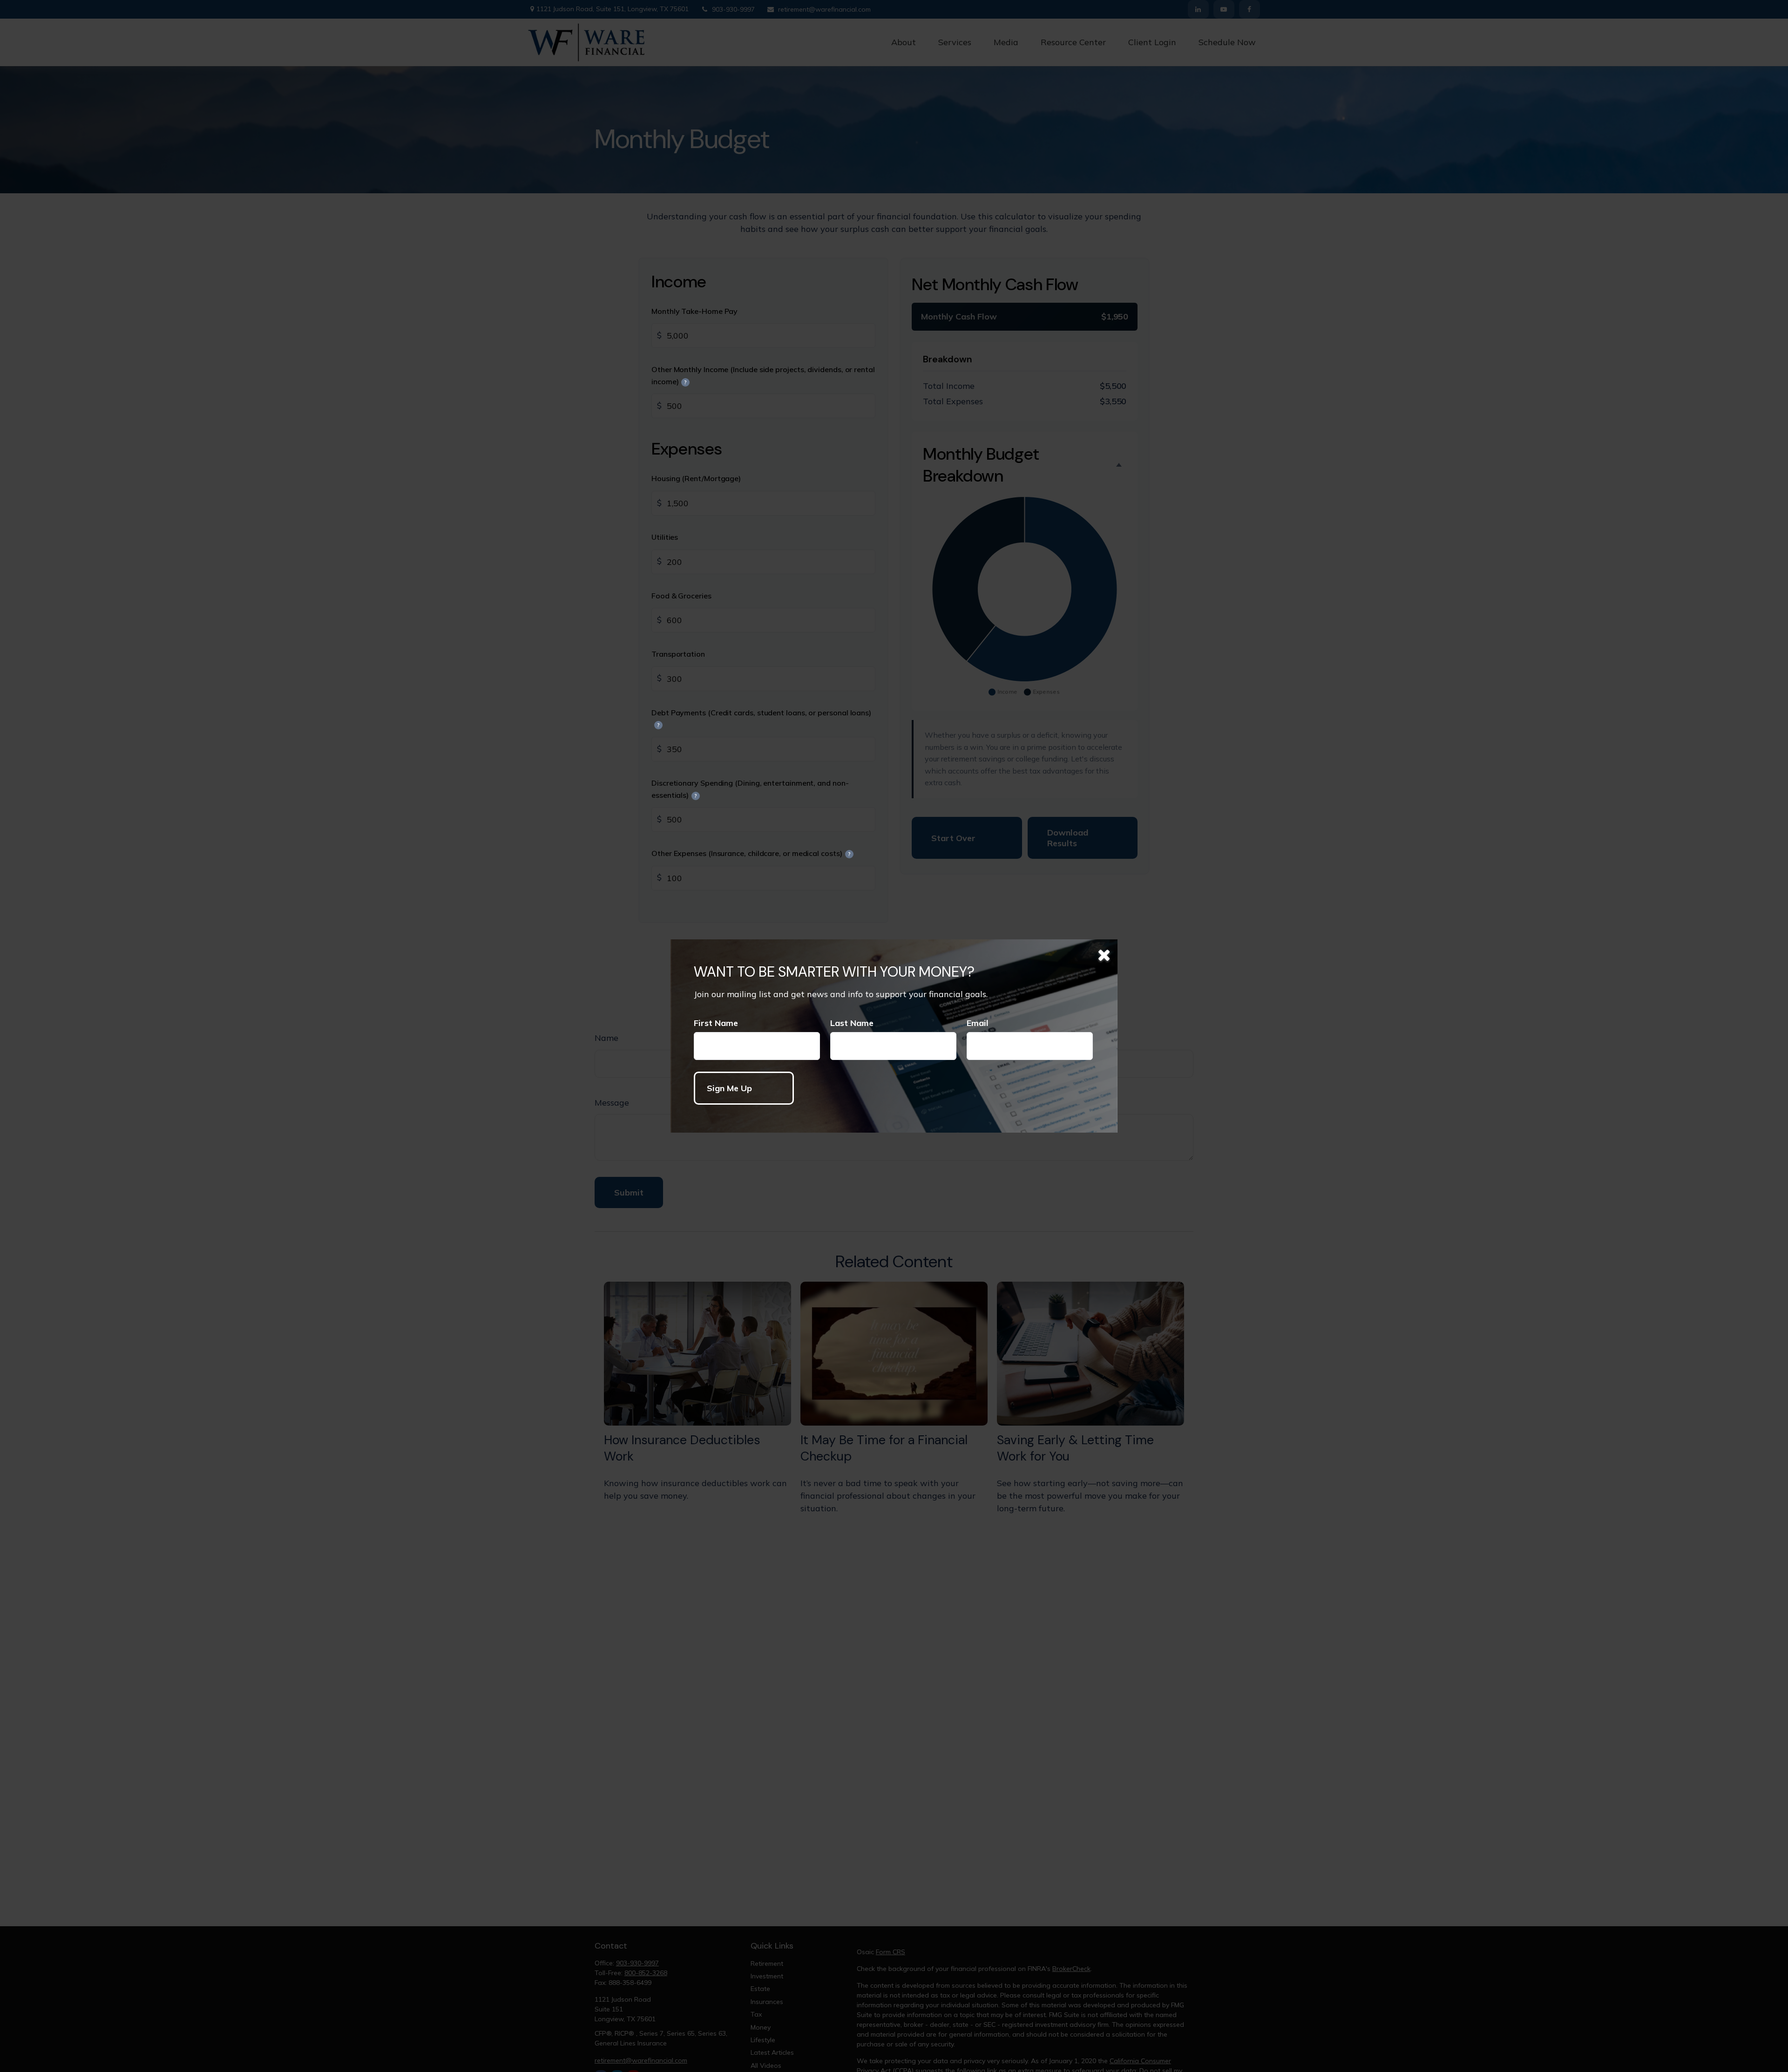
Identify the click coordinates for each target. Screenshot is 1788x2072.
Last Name (852, 1023)
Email (978, 1023)
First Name (716, 1023)
